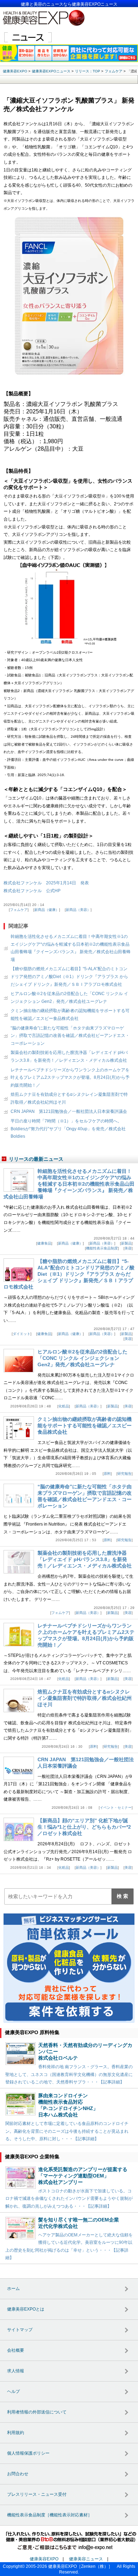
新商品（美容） (78, 910)
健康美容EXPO (44, 2559)
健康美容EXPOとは (26, 2309)
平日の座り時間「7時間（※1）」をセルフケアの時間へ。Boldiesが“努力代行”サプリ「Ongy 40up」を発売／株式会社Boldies (68, 1129)
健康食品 (44, 1243)
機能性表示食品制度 (102, 1248)
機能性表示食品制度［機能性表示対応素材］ (50, 2515)
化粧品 (64, 1406)
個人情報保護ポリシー (28, 2453)
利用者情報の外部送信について (37, 2412)
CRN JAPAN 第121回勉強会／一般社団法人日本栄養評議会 (69, 1111)
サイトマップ (20, 2330)
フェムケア (19, 910)
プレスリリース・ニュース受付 (37, 2494)
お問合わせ (18, 2474)
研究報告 (125, 1474)
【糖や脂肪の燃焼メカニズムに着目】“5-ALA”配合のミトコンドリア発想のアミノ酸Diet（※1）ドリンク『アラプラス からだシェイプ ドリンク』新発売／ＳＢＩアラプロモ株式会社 (69, 976)
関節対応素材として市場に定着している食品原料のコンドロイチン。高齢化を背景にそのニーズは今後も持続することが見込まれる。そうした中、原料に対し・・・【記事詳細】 (67, 2131)
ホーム (13, 2289)
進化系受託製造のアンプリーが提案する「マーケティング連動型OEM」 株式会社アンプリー (83, 2176)
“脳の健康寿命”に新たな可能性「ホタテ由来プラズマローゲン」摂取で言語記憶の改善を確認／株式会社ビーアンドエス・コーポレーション (70, 1036)
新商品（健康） (47, 910)
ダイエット (22, 1334)
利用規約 (16, 2433)
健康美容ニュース (86, 2559)
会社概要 (16, 2350)
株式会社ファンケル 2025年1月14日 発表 (46, 883)
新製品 (126, 1243)
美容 (128, 1248)
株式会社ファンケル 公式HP (32, 891)
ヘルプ (13, 2391)
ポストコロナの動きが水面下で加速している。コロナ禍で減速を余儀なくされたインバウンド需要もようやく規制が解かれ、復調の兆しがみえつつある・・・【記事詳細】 (69, 2199)
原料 (107, 1474)
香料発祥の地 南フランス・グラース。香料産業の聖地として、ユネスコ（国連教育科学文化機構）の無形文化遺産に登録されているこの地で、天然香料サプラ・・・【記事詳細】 (69, 2074)
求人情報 (16, 2371)
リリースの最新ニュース (36, 1159)
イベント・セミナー (116, 1808)
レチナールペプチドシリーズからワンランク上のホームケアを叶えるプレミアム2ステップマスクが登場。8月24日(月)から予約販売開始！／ (70, 1078)
